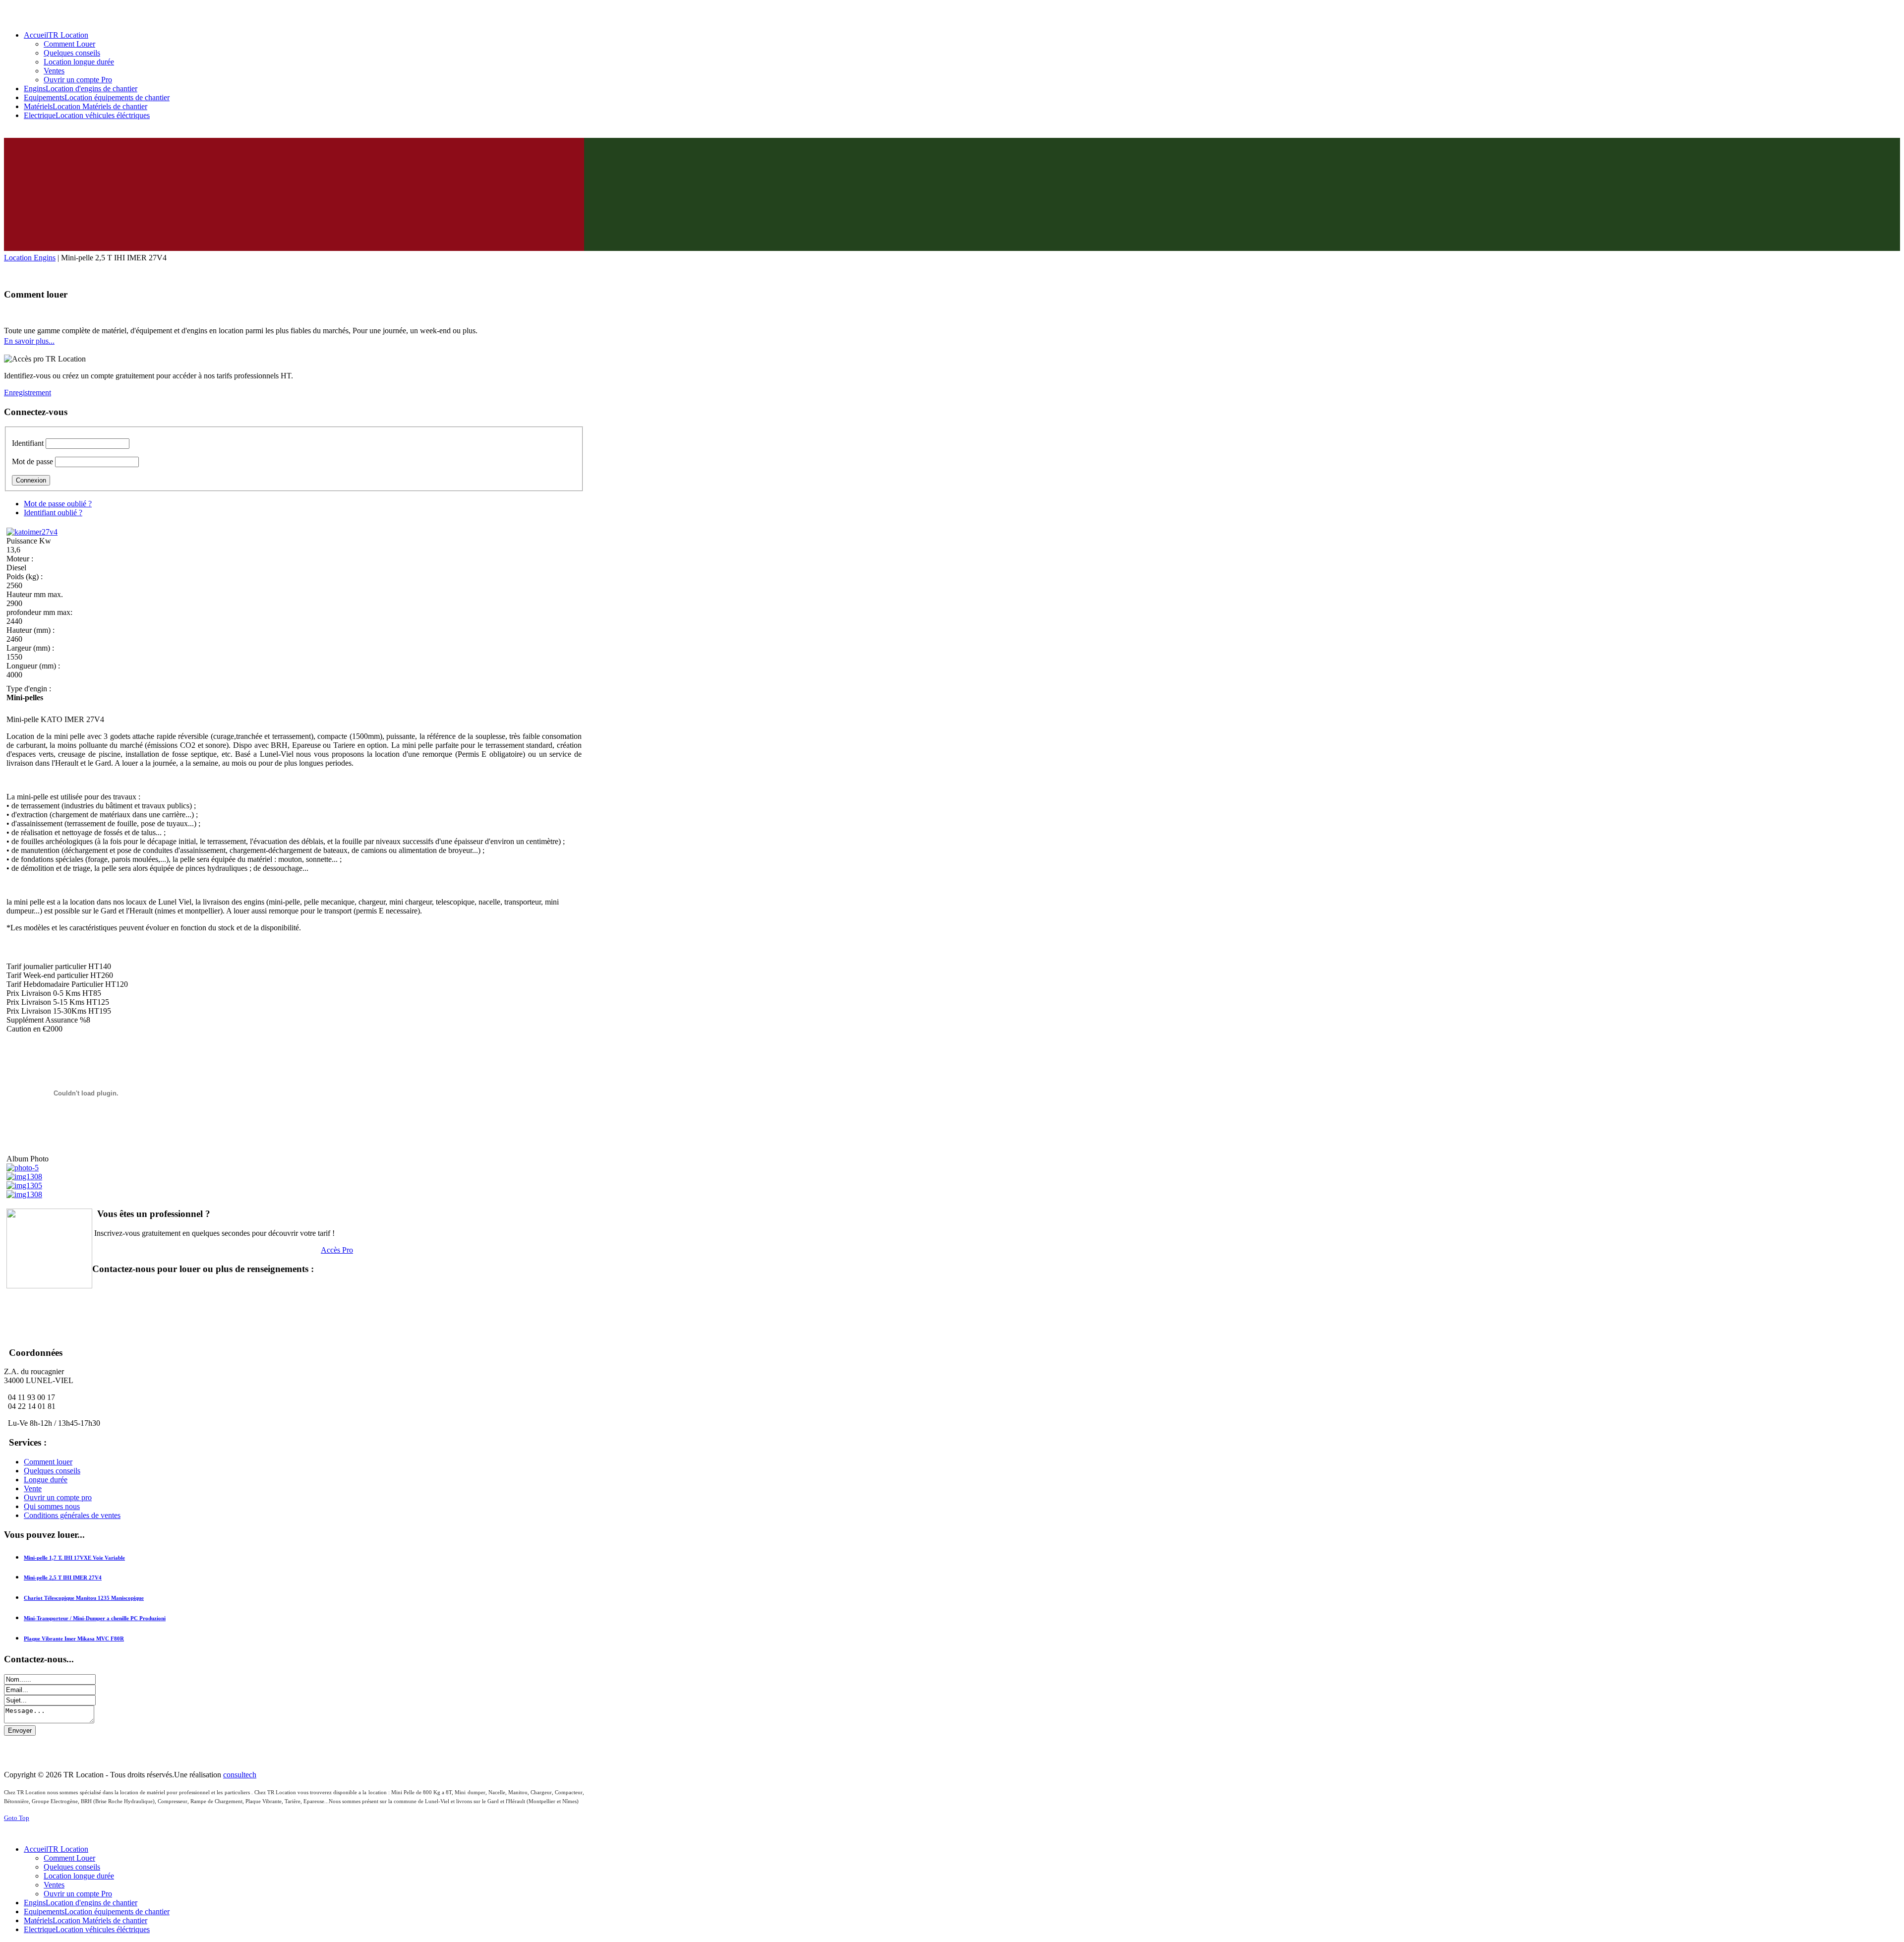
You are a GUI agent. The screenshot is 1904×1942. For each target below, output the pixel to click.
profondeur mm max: (39, 612)
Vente (33, 1488)
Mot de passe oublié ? (58, 504)
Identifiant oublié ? (53, 513)
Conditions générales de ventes (72, 1515)
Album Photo (28, 1159)
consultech (240, 1775)
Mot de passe (32, 461)
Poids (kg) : (25, 577)
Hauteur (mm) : (30, 630)
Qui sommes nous (52, 1506)
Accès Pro (337, 1250)
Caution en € (27, 1029)
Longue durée (46, 1480)
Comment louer (48, 1462)
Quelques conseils (52, 1471)
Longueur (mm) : (33, 666)
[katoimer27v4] (32, 532)
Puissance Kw (29, 541)
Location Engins (30, 258)
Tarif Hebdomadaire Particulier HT (61, 984)
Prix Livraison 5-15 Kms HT (52, 1002)
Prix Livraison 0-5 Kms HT (50, 993)
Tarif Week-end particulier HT (54, 975)
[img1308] (24, 1177)
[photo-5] (23, 1168)
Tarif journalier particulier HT (53, 966)
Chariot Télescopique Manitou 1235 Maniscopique (84, 1598)
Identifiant (28, 443)
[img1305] (24, 1185)
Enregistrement (28, 393)
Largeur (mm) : (30, 648)
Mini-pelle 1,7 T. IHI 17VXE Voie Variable (74, 1558)
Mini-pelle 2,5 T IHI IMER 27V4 (63, 1578)
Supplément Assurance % (46, 1020)
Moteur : (20, 559)
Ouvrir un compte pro (58, 1497)
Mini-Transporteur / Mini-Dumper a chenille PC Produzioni (95, 1618)
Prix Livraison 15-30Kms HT (53, 1011)
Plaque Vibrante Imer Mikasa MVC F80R (74, 1639)
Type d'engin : (29, 689)
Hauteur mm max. (35, 594)
